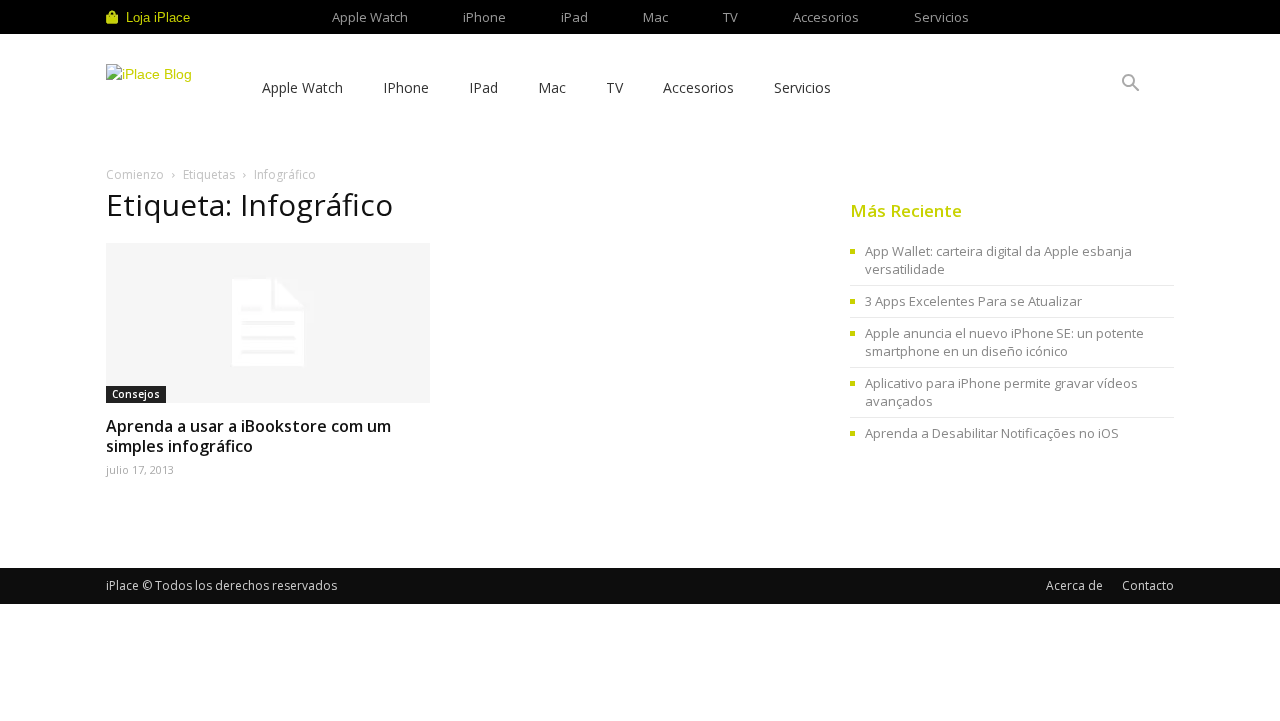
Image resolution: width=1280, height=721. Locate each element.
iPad (574, 17)
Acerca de (1074, 585)
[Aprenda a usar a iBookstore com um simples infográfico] (268, 323)
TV (730, 17)
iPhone (484, 17)
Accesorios (826, 17)
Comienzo (135, 174)
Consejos (136, 394)
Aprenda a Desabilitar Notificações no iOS (992, 433)
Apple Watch (370, 17)
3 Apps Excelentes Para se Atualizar (973, 301)
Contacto (1148, 585)
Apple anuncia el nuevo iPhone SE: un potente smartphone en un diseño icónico (1004, 342)
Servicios (941, 17)
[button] (1130, 85)
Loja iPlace (158, 17)
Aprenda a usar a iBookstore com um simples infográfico (248, 436)
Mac (655, 17)
